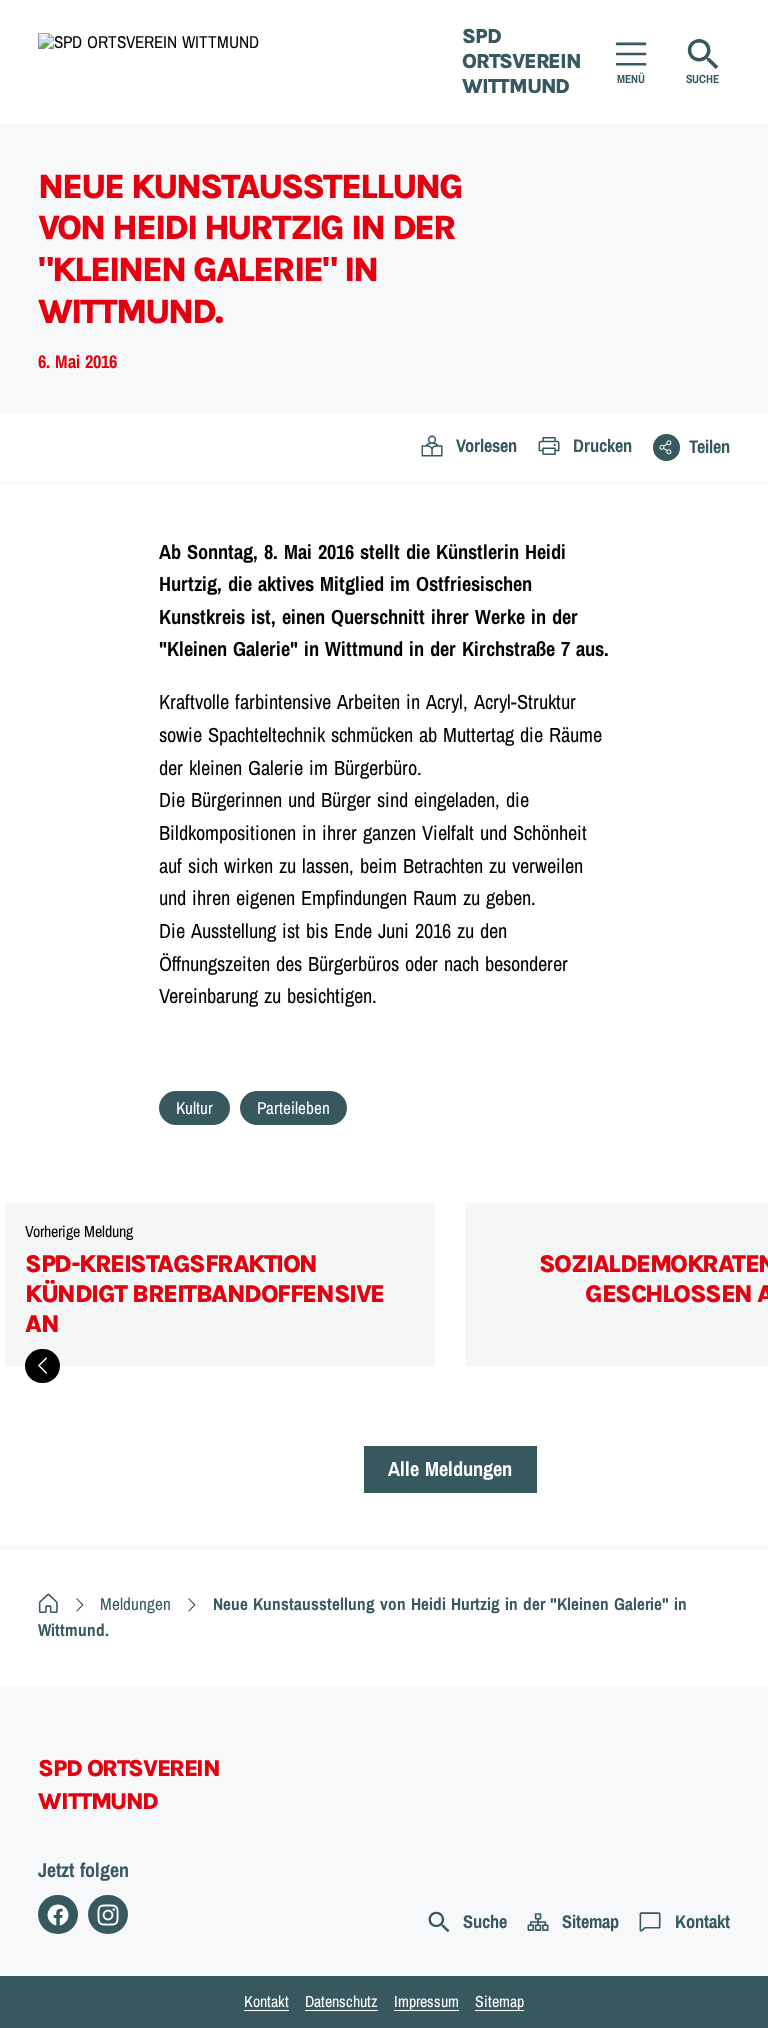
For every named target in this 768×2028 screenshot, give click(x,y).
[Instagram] (108, 1915)
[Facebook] (58, 1915)
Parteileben (293, 1107)
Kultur (194, 1107)
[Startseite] (48, 1603)
